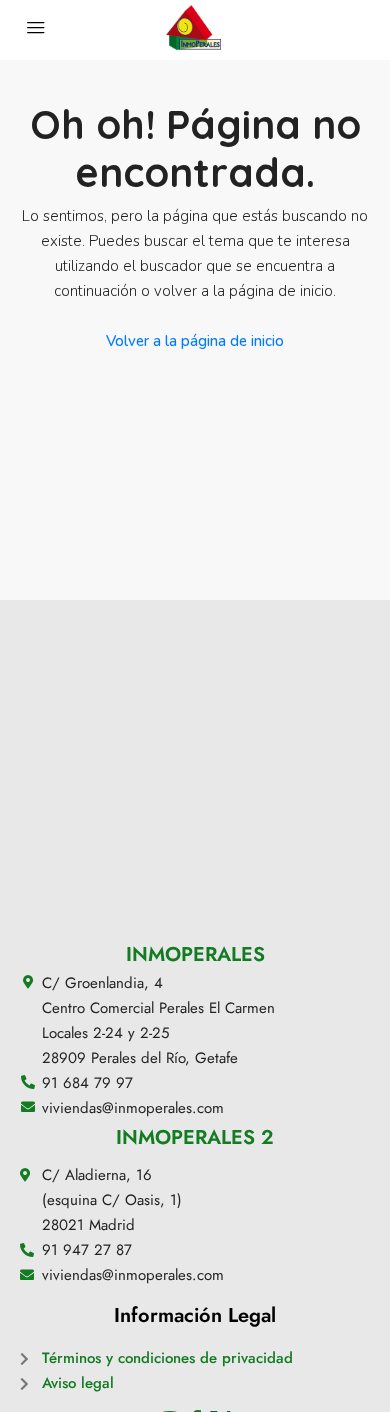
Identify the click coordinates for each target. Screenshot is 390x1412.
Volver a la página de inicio (195, 341)
